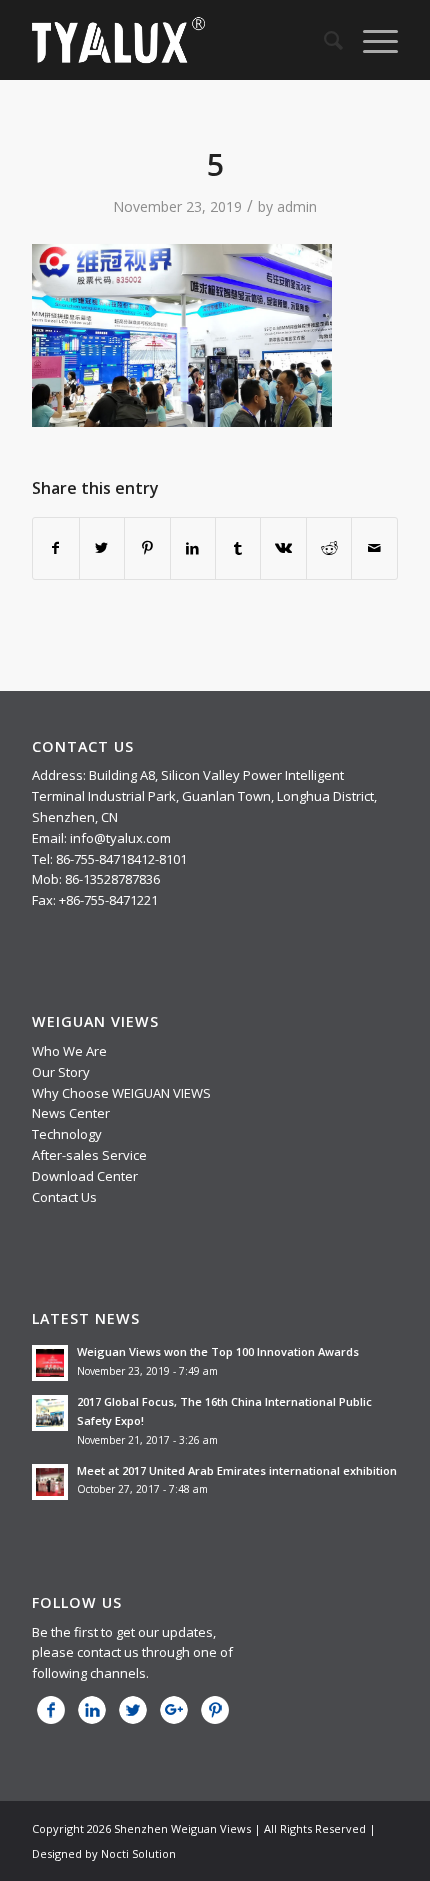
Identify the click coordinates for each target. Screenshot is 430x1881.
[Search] (323, 40)
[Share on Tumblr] (238, 548)
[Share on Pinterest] (147, 548)
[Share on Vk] (283, 548)
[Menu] (370, 40)
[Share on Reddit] (329, 548)
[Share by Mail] (374, 548)
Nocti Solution (138, 1853)
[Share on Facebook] (55, 548)
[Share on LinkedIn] (193, 548)
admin (297, 206)
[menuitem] (323, 40)
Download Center (85, 1176)
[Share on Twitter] (102, 548)
